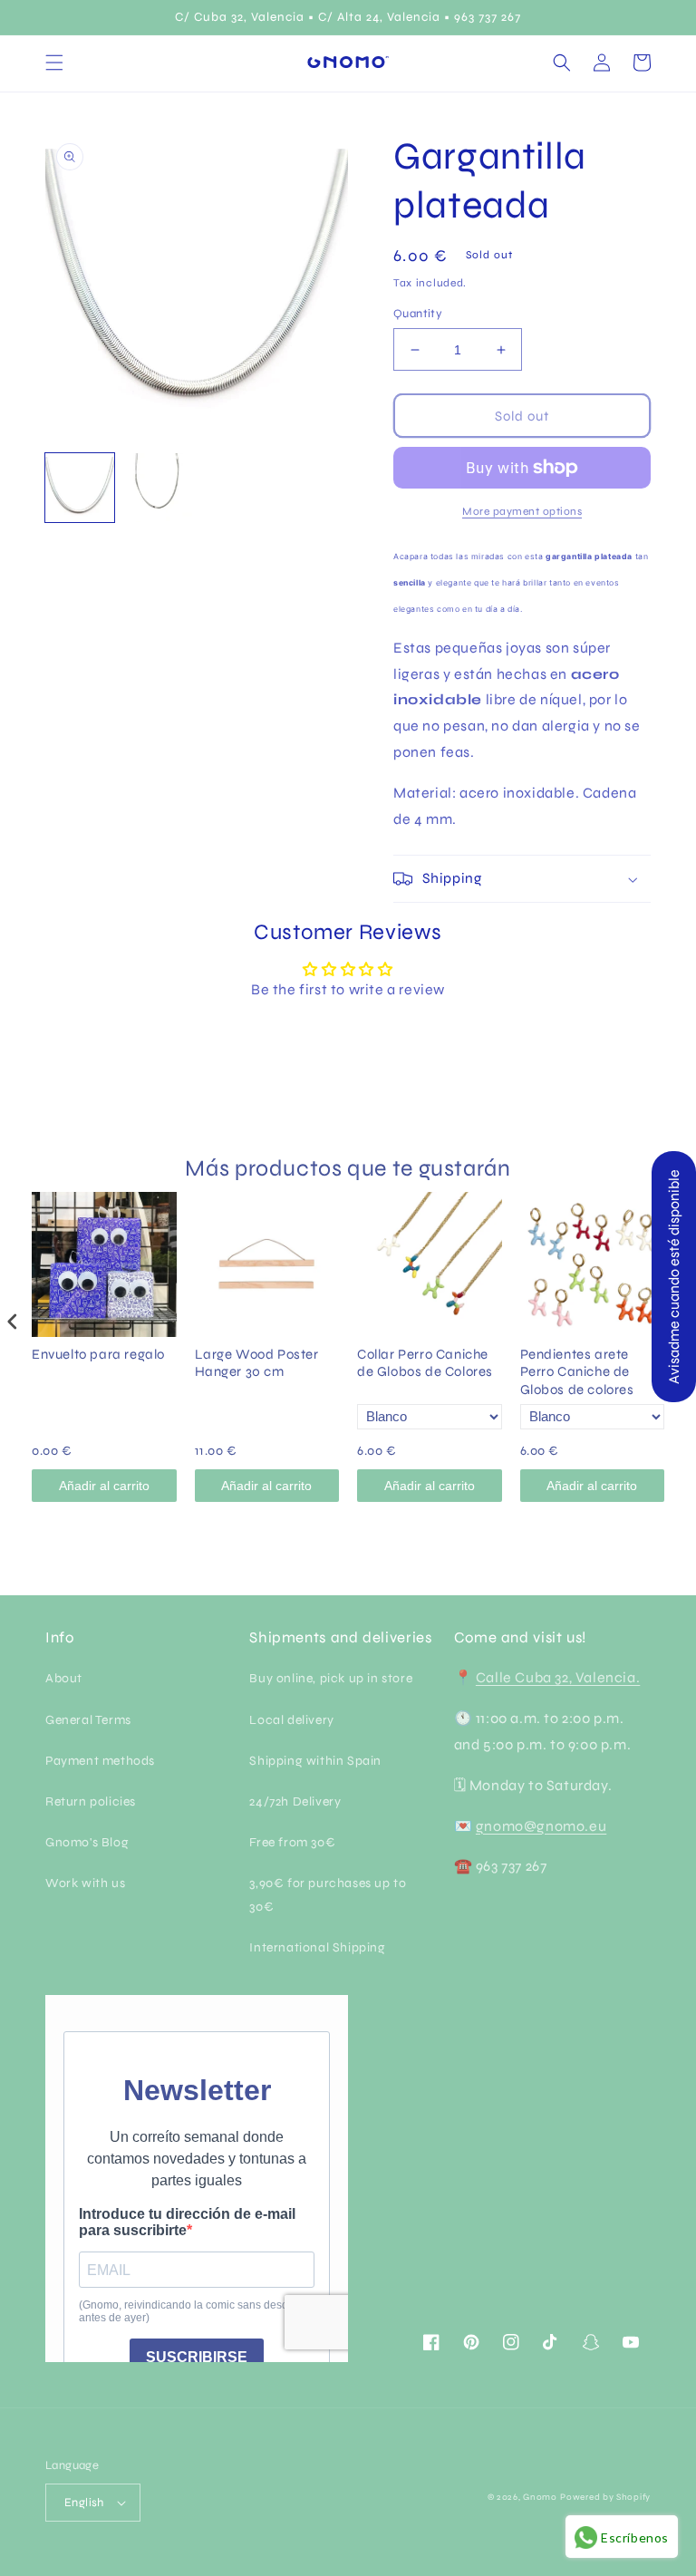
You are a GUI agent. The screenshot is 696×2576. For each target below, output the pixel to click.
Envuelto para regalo (98, 1354)
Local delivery (291, 1720)
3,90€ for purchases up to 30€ (328, 1894)
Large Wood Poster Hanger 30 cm (257, 1363)
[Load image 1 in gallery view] (80, 488)
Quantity (418, 314)
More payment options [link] (522, 511)
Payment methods (100, 1761)
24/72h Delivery (295, 1801)
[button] (54, 63)
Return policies (91, 1801)
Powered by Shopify (605, 2497)
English (84, 2503)
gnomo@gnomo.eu (541, 1826)
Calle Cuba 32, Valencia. (558, 1677)
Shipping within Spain (315, 1761)
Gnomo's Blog (87, 1842)
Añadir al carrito (104, 1486)
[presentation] (13, 1322)
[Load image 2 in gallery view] (158, 488)
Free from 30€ (292, 1842)
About (64, 1678)
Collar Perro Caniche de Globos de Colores (425, 1363)
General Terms (88, 1720)
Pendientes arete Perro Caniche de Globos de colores (577, 1372)
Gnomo (540, 2497)
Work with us (85, 1883)
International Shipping (317, 1947)
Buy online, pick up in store (331, 1678)
